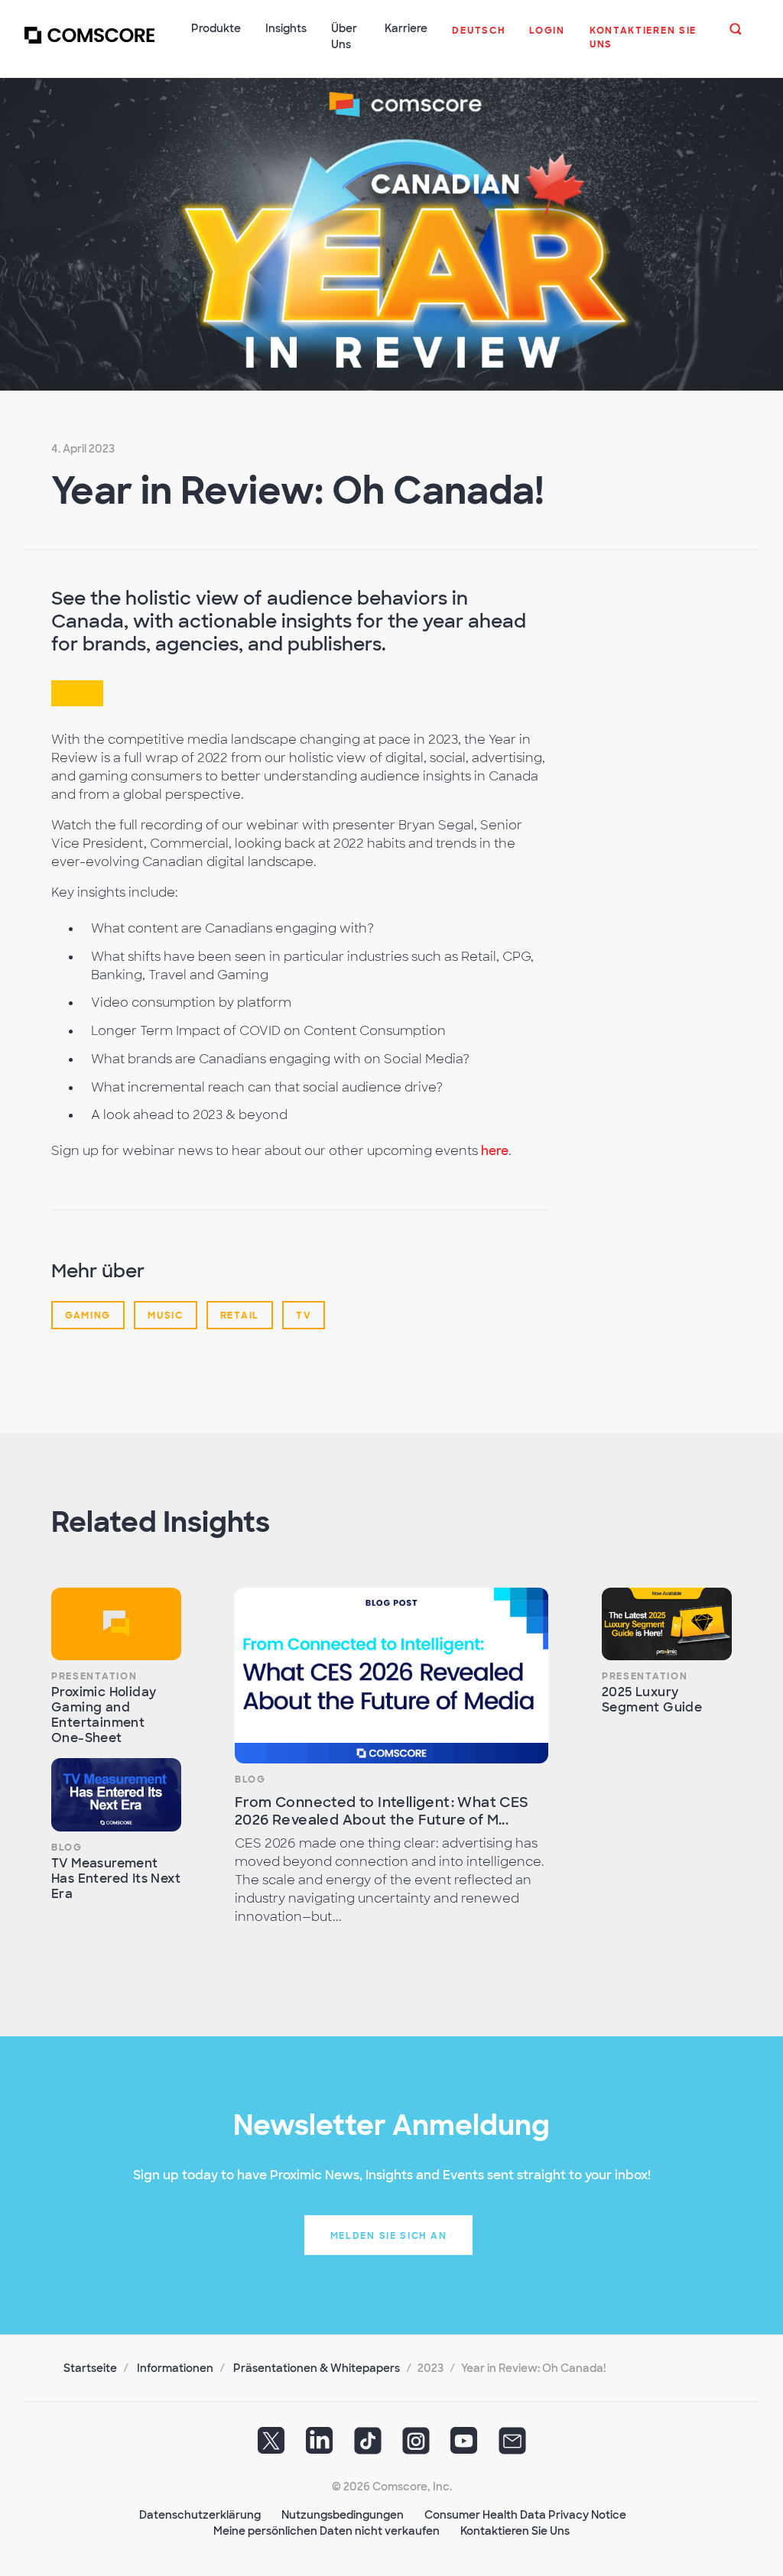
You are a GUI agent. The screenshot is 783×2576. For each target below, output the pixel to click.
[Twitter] (271, 2446)
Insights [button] (286, 28)
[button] (478, 38)
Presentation (94, 1676)
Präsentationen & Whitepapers (317, 2368)
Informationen (175, 2368)
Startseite (90, 2368)
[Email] (512, 2446)
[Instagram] (416, 2446)
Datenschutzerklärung (200, 2515)
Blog (67, 1848)
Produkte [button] (216, 28)
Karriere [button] (406, 28)
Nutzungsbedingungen (343, 2515)
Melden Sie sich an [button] (389, 2236)
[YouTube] (464, 2446)
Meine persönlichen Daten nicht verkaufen (327, 2531)
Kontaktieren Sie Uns (515, 2531)
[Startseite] (89, 45)
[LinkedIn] (320, 2446)
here (495, 1151)
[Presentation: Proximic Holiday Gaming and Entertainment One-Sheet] (116, 1624)
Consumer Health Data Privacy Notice (525, 2515)
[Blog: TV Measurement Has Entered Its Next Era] (116, 1795)
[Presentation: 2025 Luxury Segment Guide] (667, 1624)
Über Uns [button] (344, 36)
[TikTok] (368, 2446)
